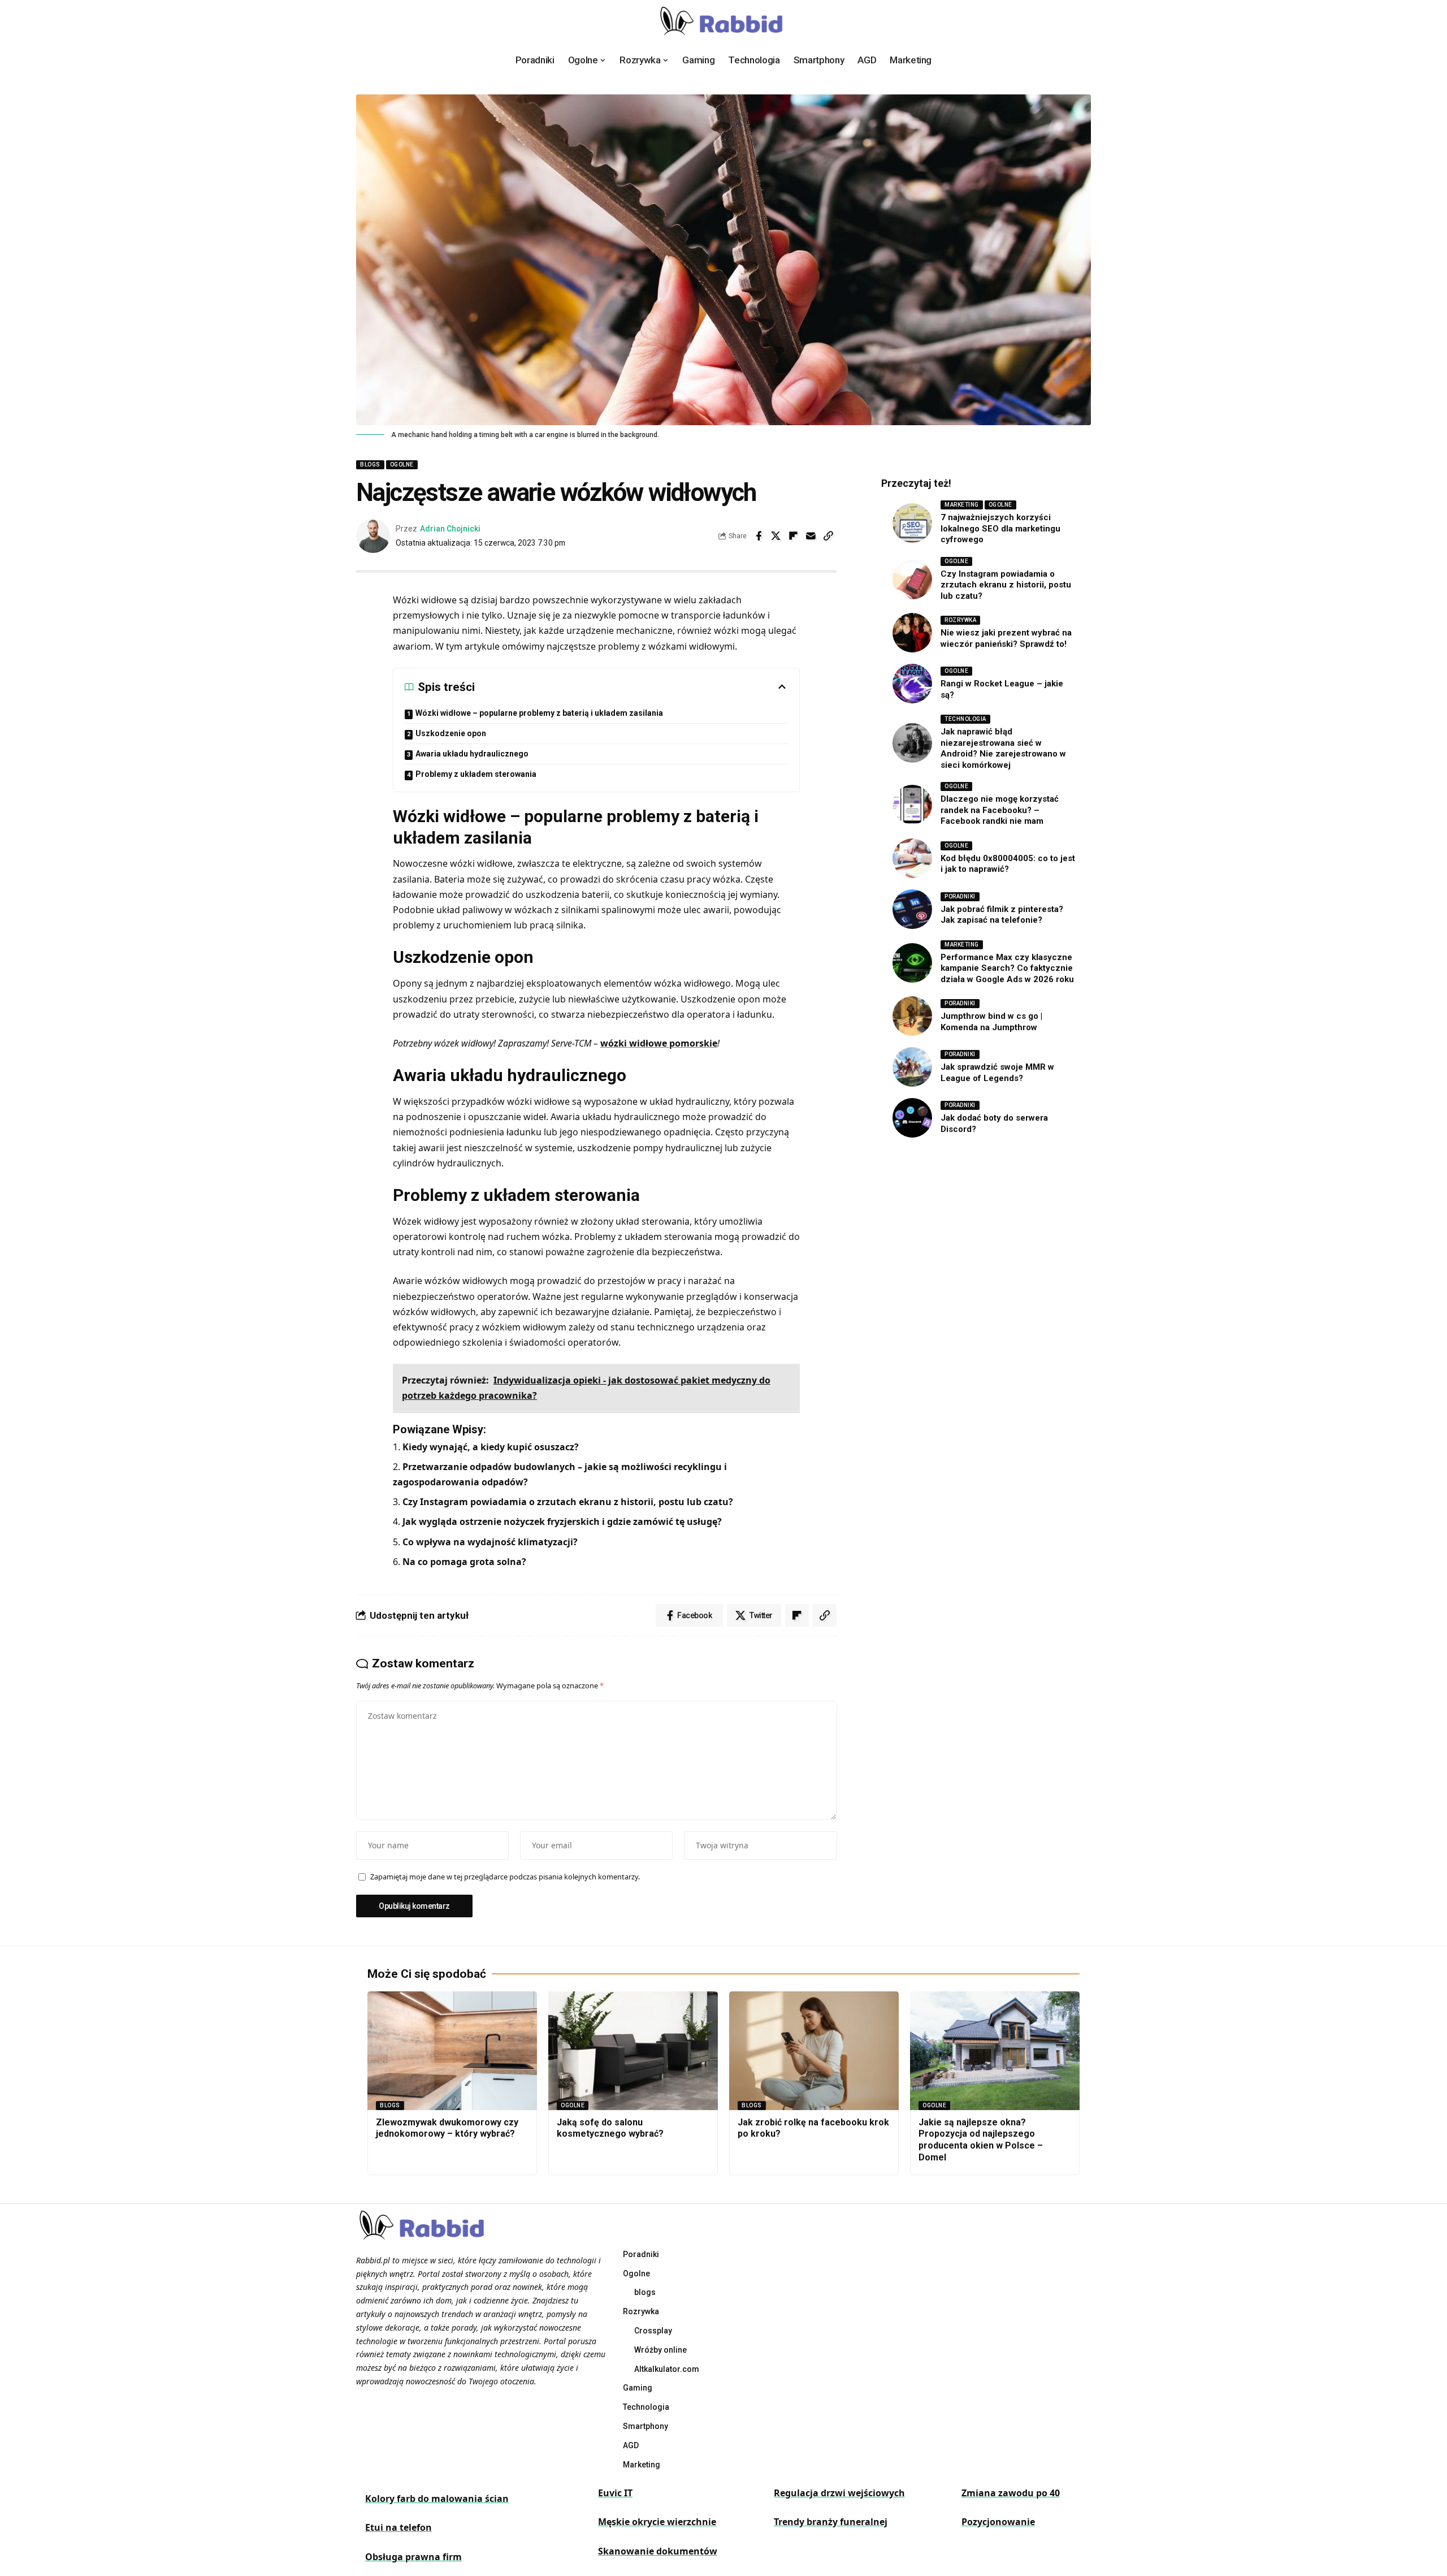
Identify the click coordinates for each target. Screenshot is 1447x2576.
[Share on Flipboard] (794, 536)
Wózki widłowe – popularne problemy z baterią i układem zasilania (539, 713)
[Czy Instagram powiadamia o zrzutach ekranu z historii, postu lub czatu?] (912, 580)
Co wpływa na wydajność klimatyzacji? (490, 1542)
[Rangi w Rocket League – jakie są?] (912, 684)
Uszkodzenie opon (451, 733)
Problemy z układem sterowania (476, 774)
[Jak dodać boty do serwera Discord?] (912, 1118)
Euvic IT (615, 2493)
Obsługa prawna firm (413, 2557)
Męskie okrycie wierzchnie (657, 2522)
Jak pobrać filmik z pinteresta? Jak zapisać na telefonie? (1002, 915)
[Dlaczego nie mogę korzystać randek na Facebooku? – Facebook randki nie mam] (912, 805)
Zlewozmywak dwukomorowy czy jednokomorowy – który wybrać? (447, 2128)
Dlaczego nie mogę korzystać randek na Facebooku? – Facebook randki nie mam (1000, 810)
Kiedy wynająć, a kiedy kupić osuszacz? (491, 1447)
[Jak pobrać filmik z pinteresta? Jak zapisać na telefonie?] (912, 909)
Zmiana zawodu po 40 (1011, 2493)
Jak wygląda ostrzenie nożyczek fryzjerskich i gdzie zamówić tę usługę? (562, 1522)
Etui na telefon (398, 2527)
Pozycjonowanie (998, 2522)
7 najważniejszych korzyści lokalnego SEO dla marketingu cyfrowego (1000, 528)
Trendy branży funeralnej (831, 2522)
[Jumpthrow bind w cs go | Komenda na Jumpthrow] (912, 1016)
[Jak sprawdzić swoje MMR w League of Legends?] (912, 1067)
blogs (370, 464)
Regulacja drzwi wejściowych (839, 2493)
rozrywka (960, 620)
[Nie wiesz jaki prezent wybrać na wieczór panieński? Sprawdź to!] (912, 633)
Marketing (962, 505)
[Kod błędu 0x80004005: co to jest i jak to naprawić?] (912, 858)
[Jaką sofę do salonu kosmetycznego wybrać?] (633, 2051)
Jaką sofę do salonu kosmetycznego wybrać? (610, 2128)
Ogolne (402, 464)
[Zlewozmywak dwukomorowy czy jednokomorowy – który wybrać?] (452, 2051)
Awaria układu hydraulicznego (472, 754)
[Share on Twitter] (776, 536)
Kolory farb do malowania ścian (437, 2499)
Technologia (965, 719)
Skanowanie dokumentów (658, 2551)
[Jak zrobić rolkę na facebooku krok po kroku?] (814, 2051)
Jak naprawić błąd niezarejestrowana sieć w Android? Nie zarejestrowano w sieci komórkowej (1003, 748)
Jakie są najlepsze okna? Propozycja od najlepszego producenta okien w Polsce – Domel (981, 2140)
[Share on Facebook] (759, 536)
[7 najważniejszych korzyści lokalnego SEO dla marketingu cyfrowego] (912, 523)
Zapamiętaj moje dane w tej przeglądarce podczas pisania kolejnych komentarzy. (505, 1877)
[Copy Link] (829, 536)
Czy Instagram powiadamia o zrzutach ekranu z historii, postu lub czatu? (568, 1502)
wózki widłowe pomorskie (659, 1043)
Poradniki (960, 896)
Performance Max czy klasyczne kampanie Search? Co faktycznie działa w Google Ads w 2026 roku (1007, 968)
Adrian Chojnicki (450, 529)
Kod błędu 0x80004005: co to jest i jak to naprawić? (1008, 864)
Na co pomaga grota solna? (464, 1562)
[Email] (811, 536)
